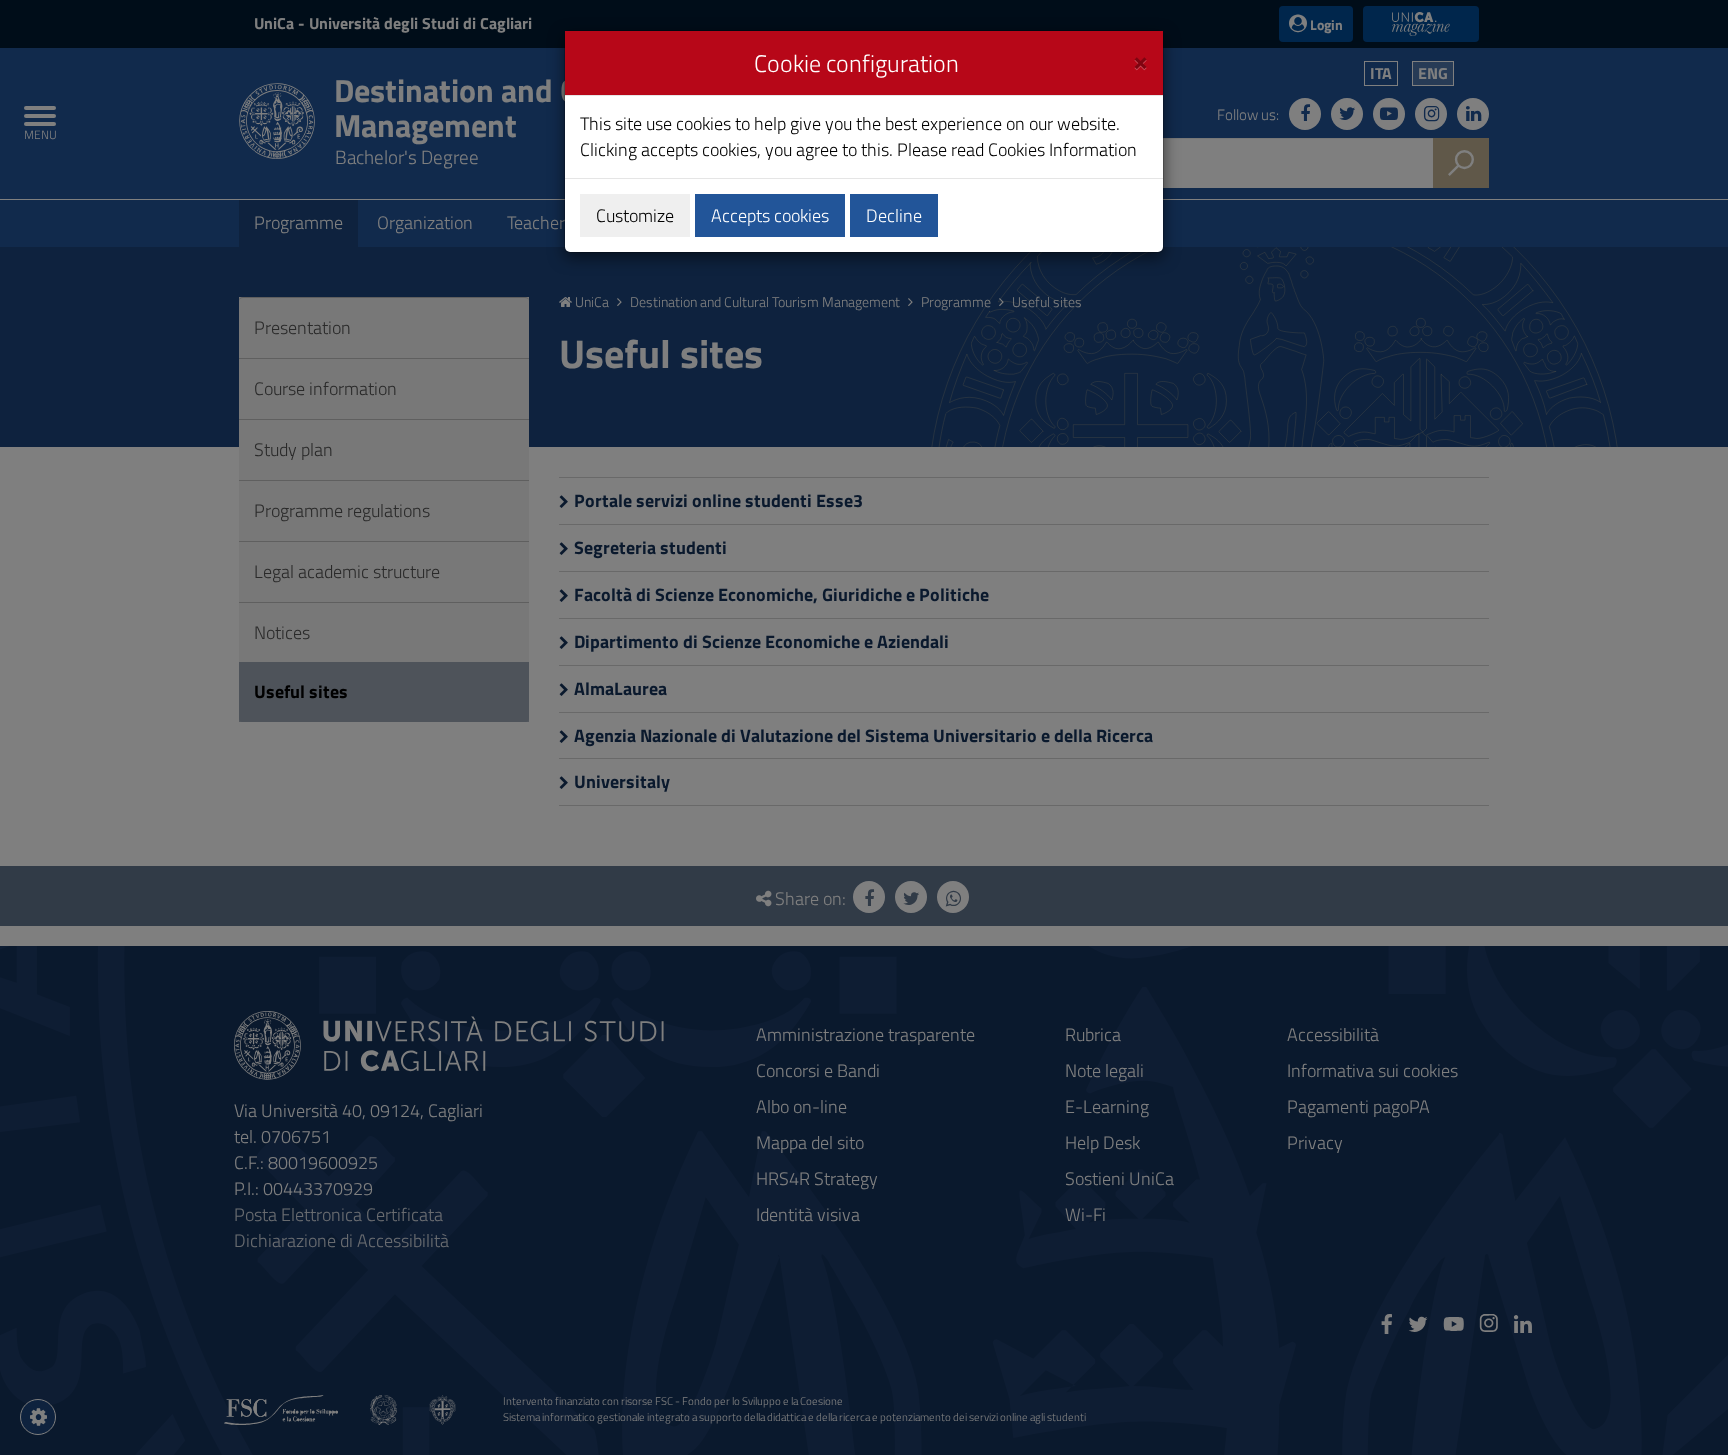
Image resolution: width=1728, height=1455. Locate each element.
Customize (635, 215)
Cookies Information (1062, 149)
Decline (894, 215)
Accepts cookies (770, 215)
